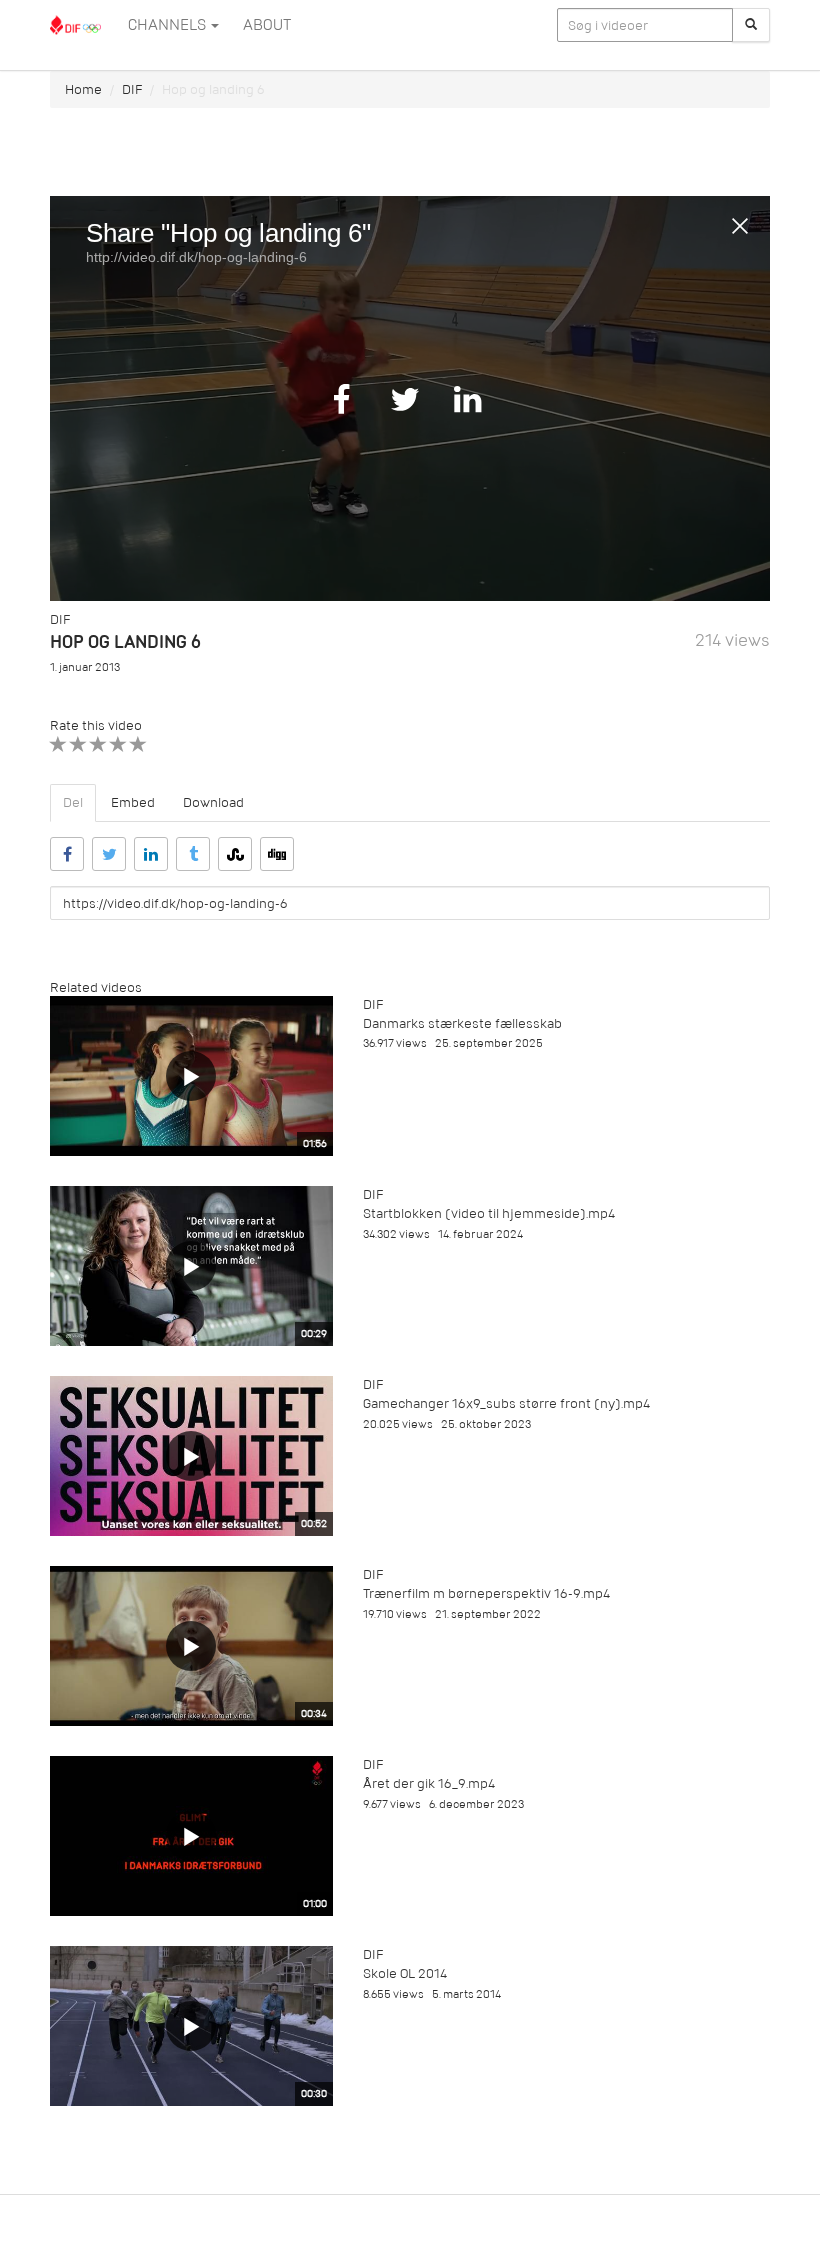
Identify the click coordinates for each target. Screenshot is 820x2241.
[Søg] (751, 25)
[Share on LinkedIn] (151, 854)
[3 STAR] (98, 744)
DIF (132, 89)
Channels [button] (168, 25)
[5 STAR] (138, 744)
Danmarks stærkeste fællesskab (462, 1023)
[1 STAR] (58, 744)
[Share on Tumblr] (193, 854)
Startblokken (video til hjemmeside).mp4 (489, 1213)
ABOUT (267, 25)
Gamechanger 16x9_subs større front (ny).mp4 (506, 1403)
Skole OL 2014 (405, 1973)
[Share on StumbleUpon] (235, 854)
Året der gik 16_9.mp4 (429, 1783)
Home (83, 89)
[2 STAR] (78, 744)
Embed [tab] (133, 802)
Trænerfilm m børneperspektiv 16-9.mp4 (486, 1593)
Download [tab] (213, 802)
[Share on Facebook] (67, 854)
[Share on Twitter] (109, 854)
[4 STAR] (118, 744)
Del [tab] (73, 802)
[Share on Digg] (277, 854)
